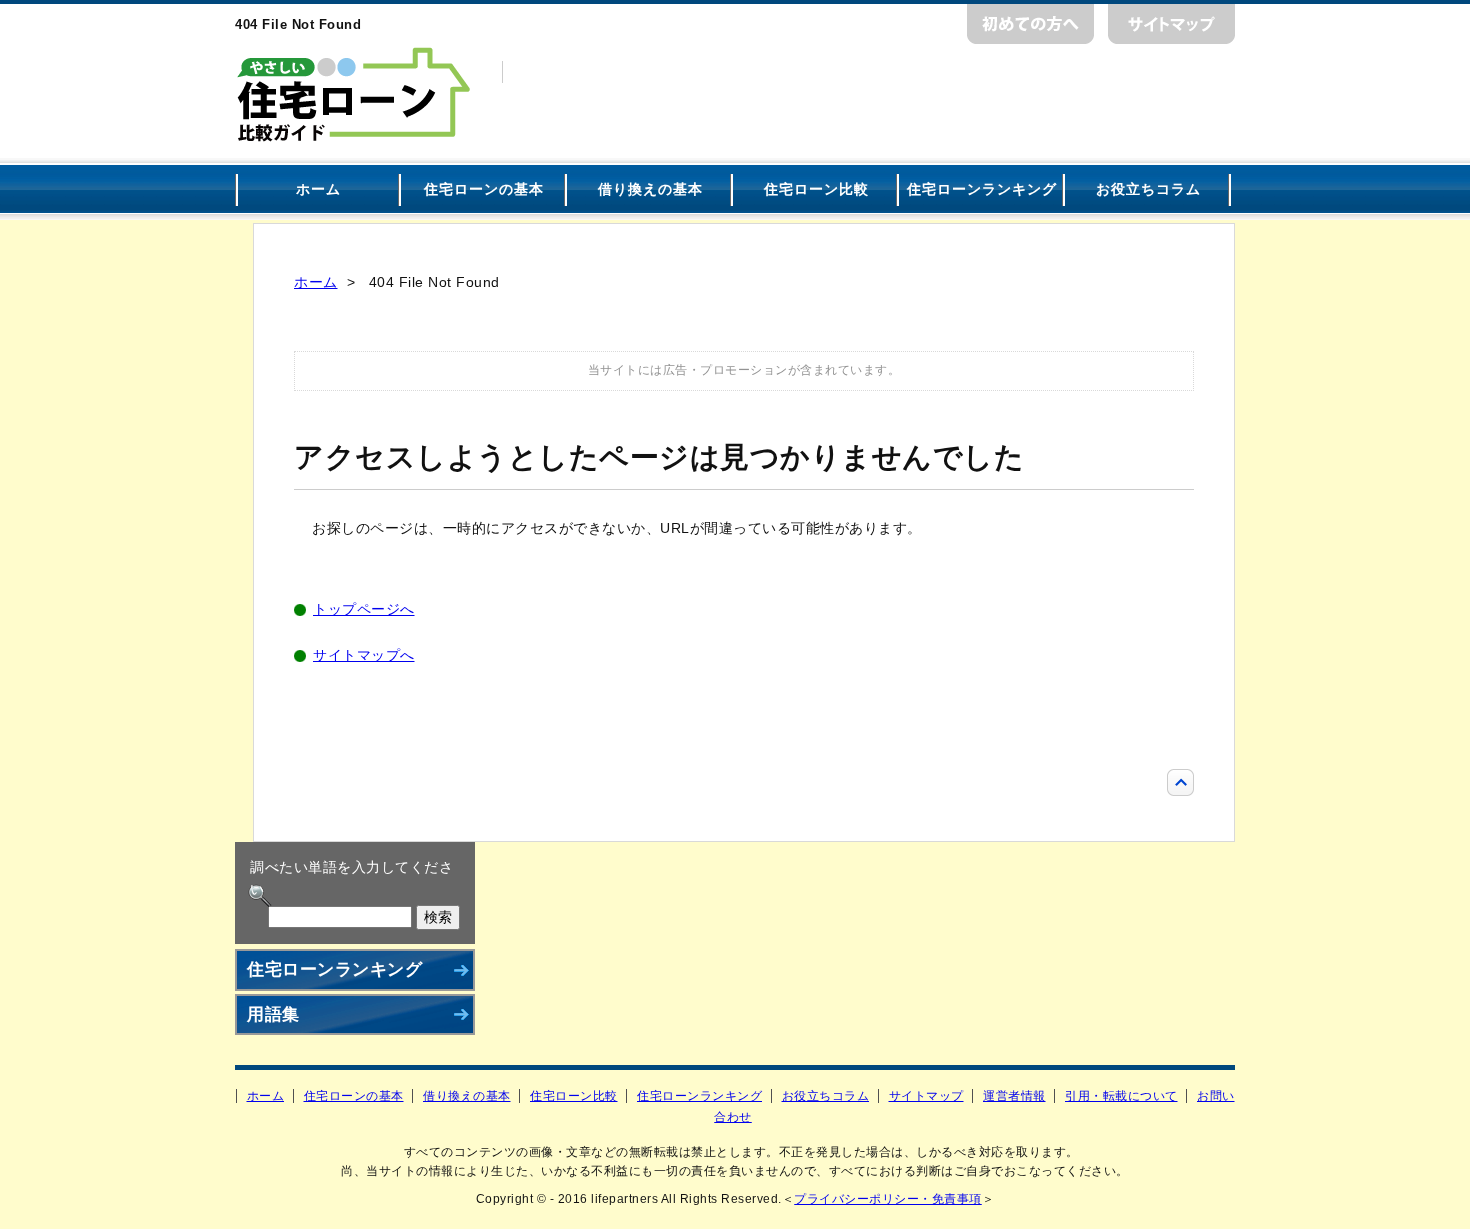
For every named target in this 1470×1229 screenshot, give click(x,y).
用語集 (273, 1014)
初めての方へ (1030, 24)
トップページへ (364, 609)
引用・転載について (1121, 1096)
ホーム (318, 189)
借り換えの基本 (650, 189)
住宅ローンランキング (982, 189)
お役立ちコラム (1148, 189)
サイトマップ (1171, 24)
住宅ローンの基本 (484, 189)
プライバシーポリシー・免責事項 (888, 1199)
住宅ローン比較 (816, 189)
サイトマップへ (364, 655)
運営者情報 (1014, 1096)
